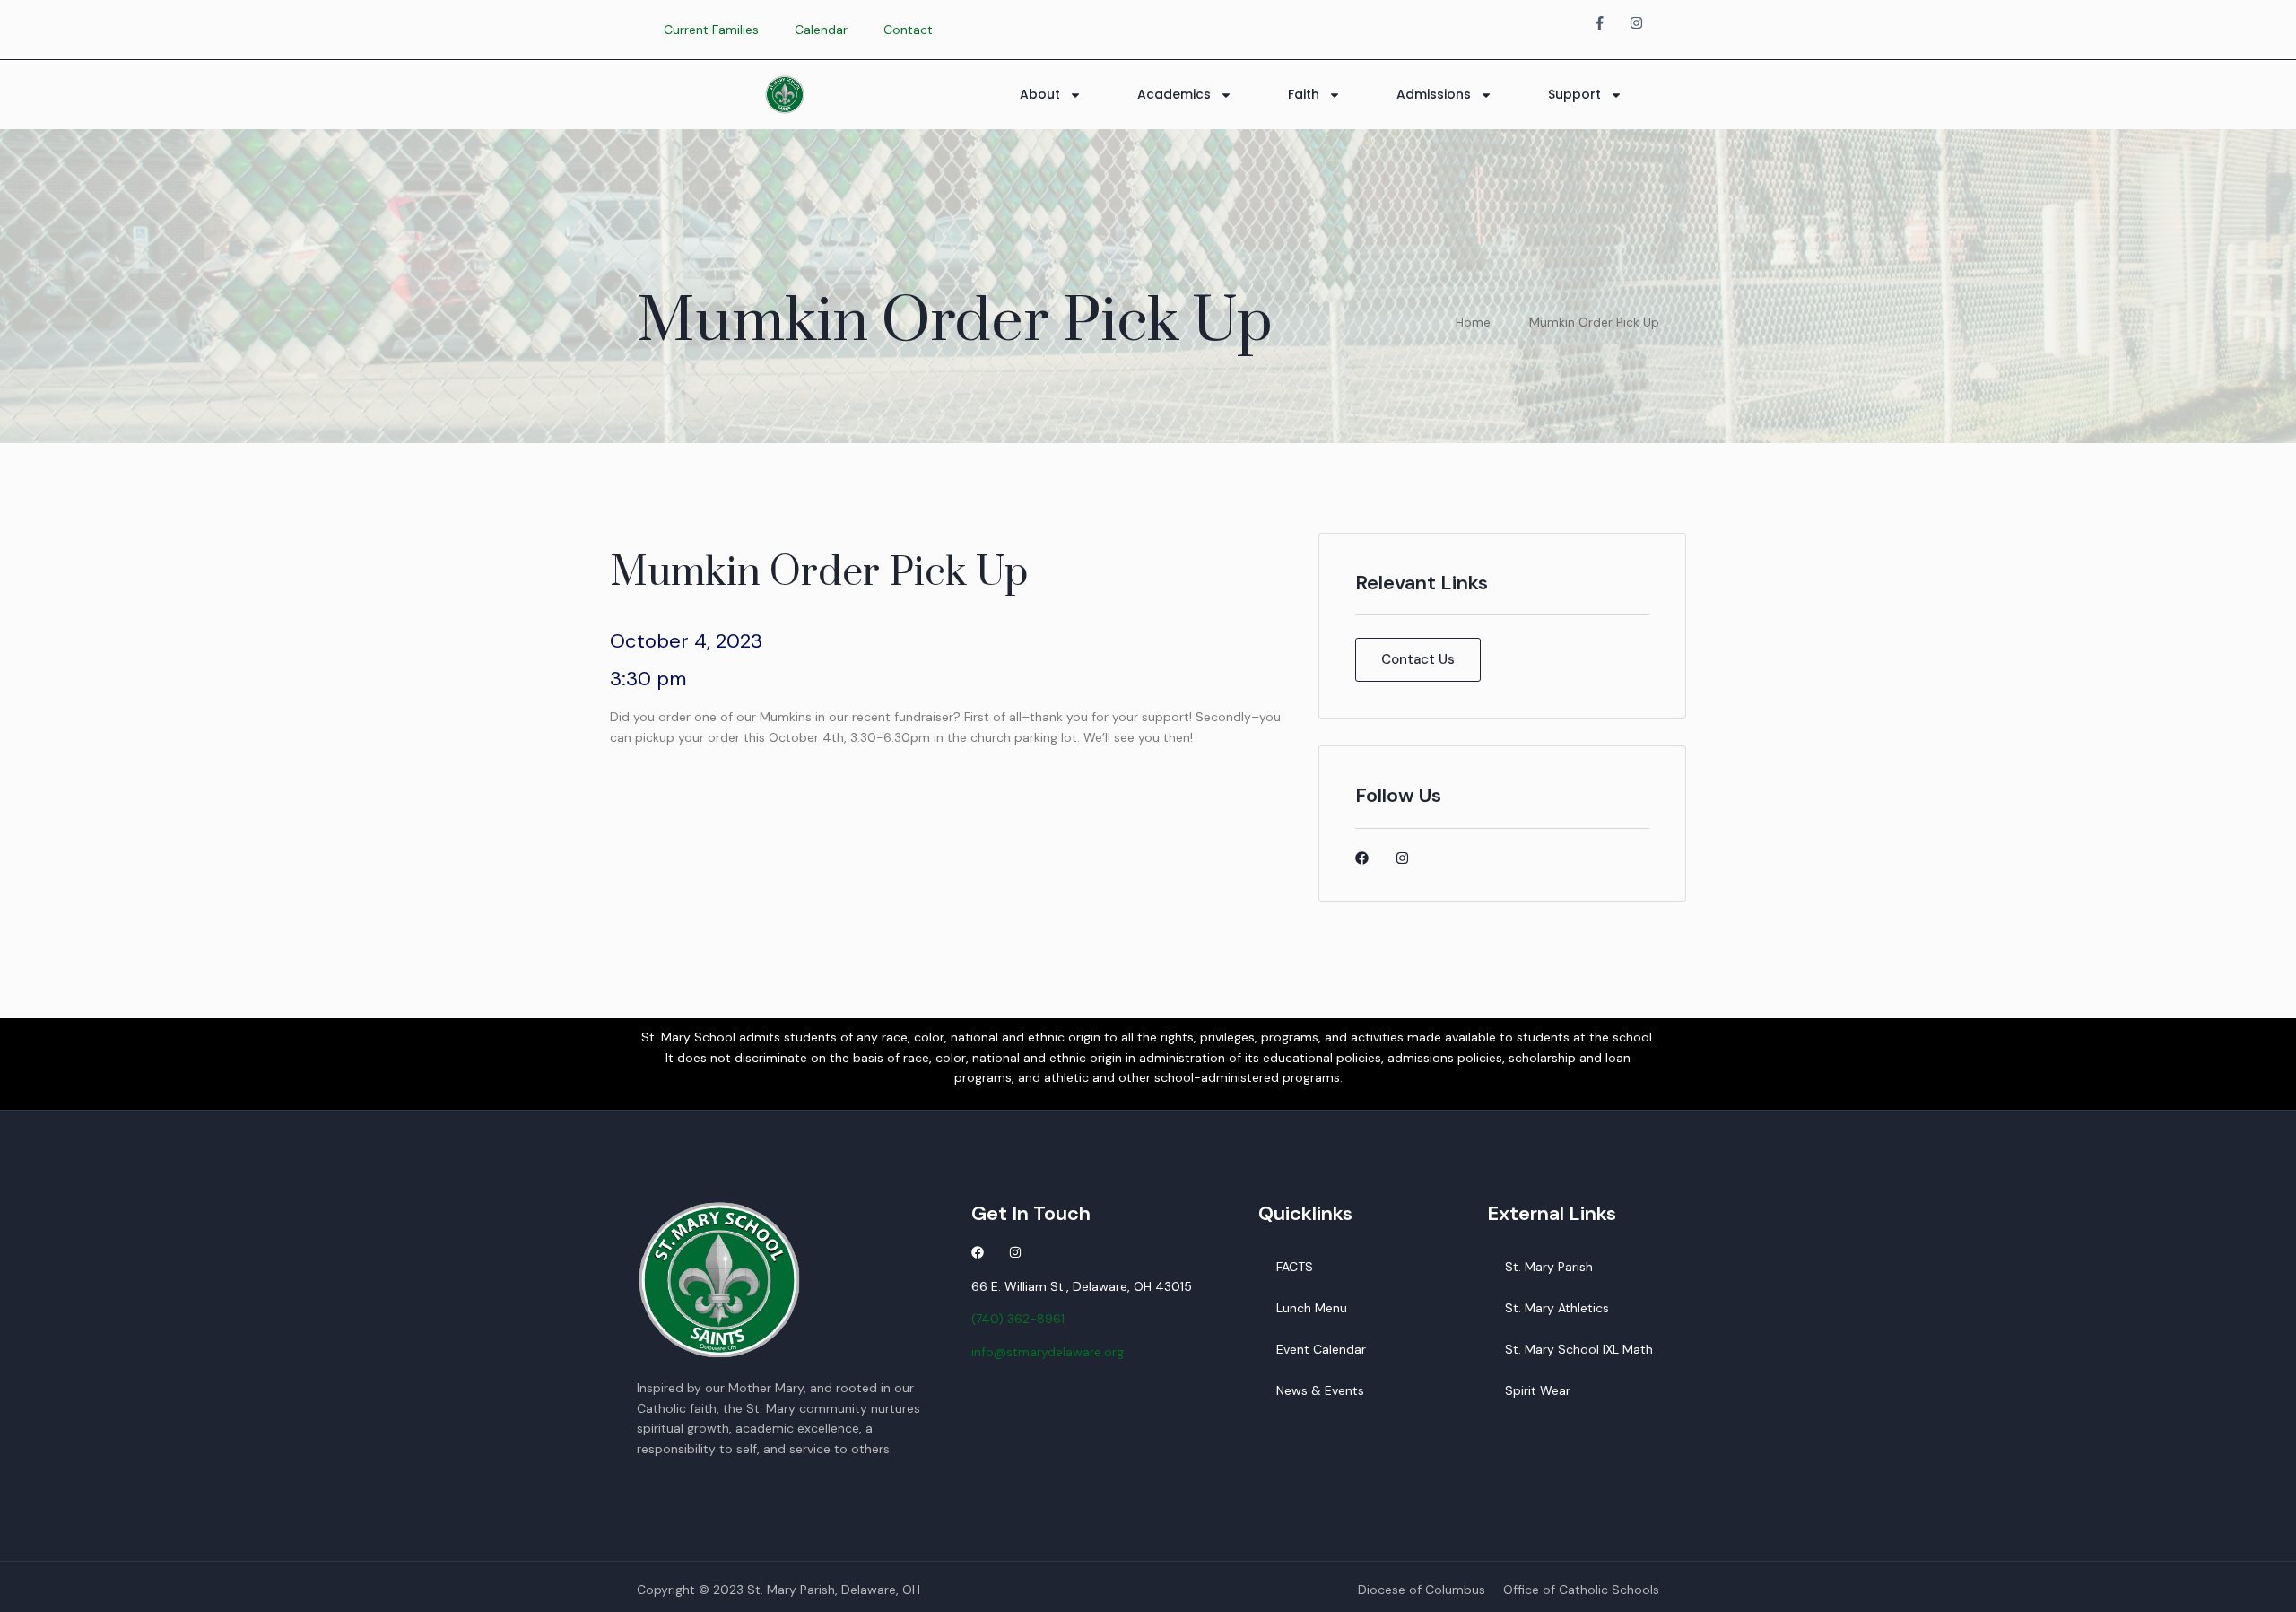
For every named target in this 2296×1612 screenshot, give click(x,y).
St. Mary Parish (1549, 1267)
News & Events (1320, 1390)
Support (1574, 94)
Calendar (821, 30)
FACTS (1295, 1267)
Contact (908, 30)
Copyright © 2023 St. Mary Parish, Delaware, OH (778, 1590)
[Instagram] (1402, 858)
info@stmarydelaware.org (1048, 1352)
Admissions (1434, 94)
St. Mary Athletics (1557, 1308)
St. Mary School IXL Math (1579, 1349)
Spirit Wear (1538, 1390)
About (1040, 94)
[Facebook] (1362, 858)
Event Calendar (1321, 1349)
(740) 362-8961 (1018, 1319)
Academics (1174, 94)
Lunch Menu (1312, 1308)
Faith (1304, 94)
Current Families (711, 30)
